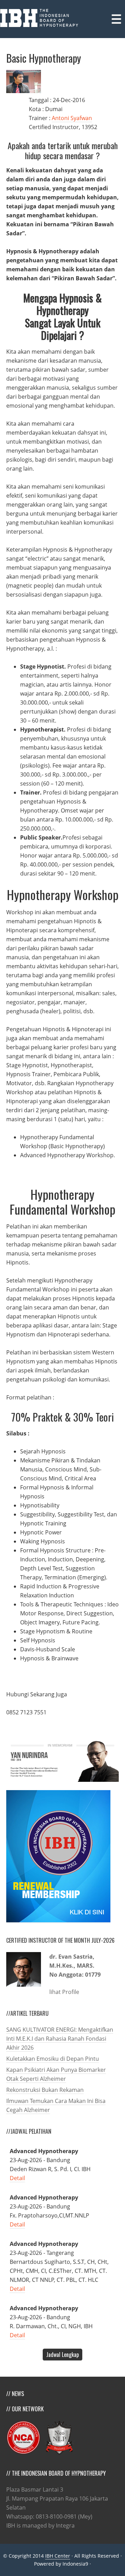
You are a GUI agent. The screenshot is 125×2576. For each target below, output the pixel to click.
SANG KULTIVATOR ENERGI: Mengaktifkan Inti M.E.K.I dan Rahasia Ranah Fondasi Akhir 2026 (60, 2039)
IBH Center (58, 2556)
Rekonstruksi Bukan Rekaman (45, 2090)
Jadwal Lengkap (62, 2355)
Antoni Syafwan (72, 118)
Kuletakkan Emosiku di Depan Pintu (53, 2059)
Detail (17, 2178)
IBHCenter (43, 18)
